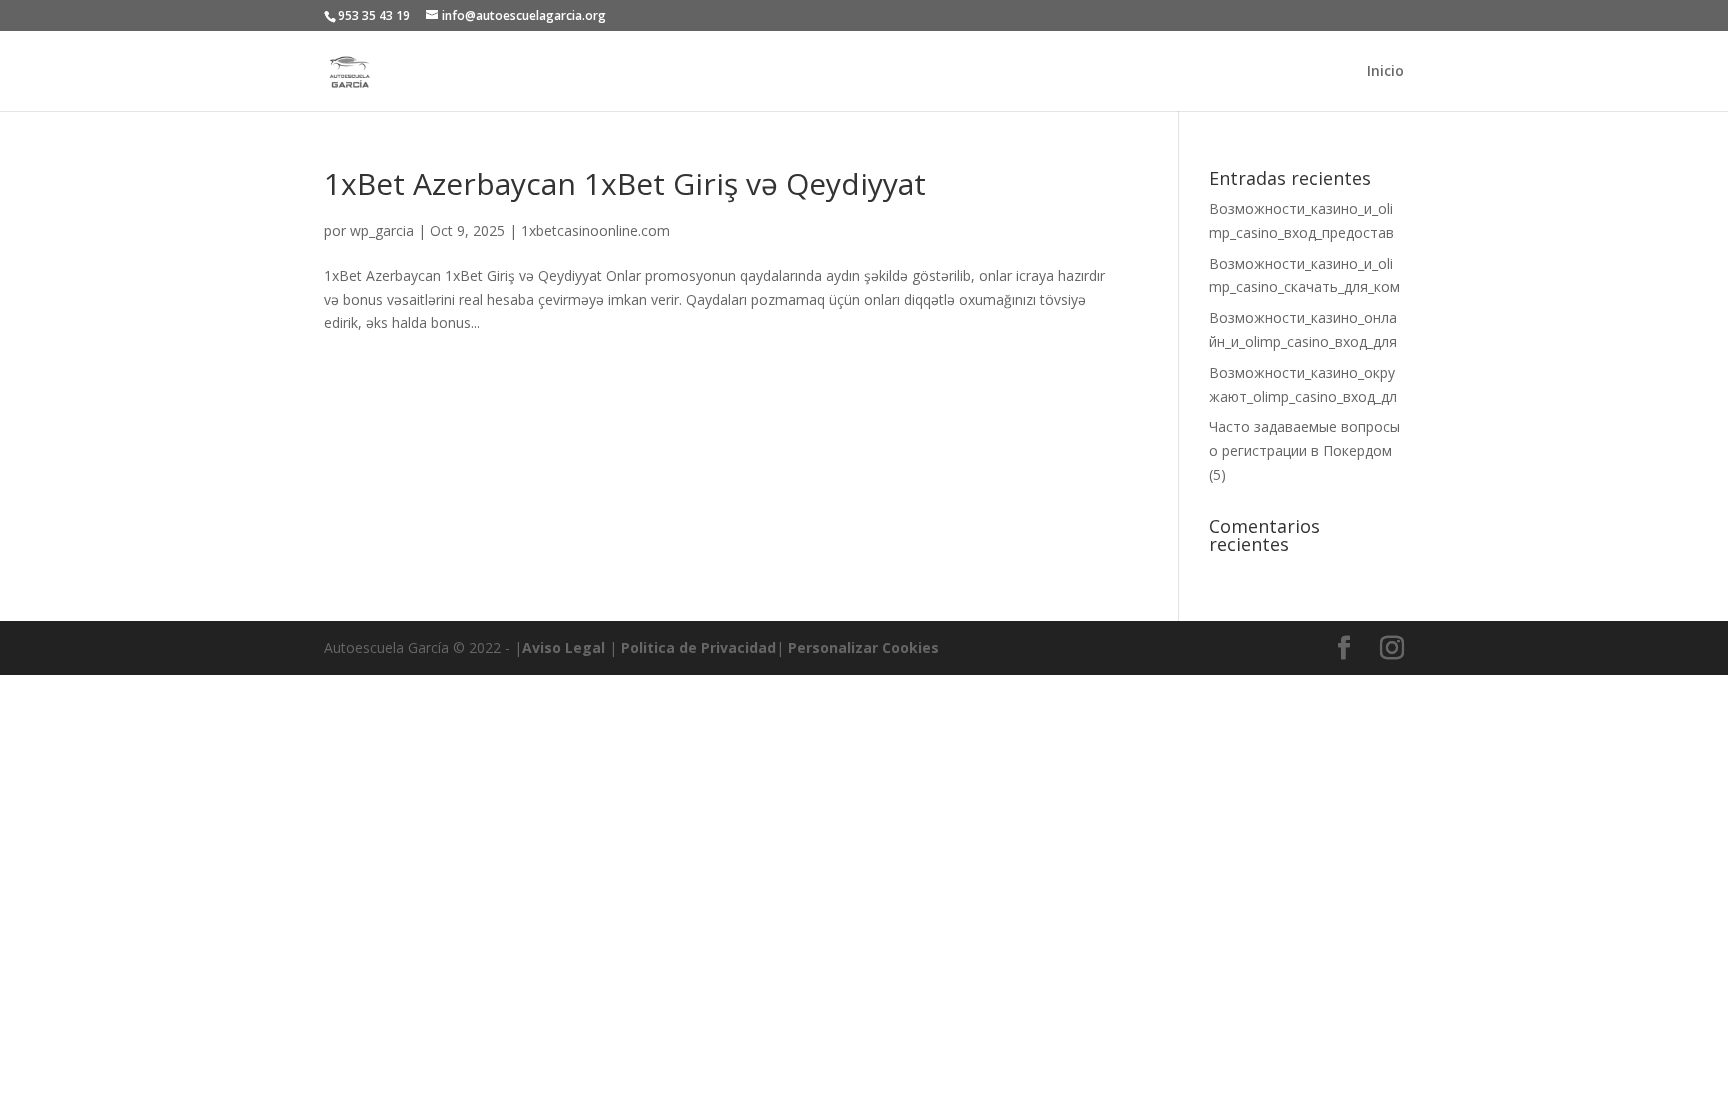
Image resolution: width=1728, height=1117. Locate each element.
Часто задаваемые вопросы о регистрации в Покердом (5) (1304, 450)
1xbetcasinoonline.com (595, 230)
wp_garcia (382, 230)
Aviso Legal (563, 647)
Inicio (1385, 72)
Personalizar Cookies (863, 647)
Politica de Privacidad (698, 647)
